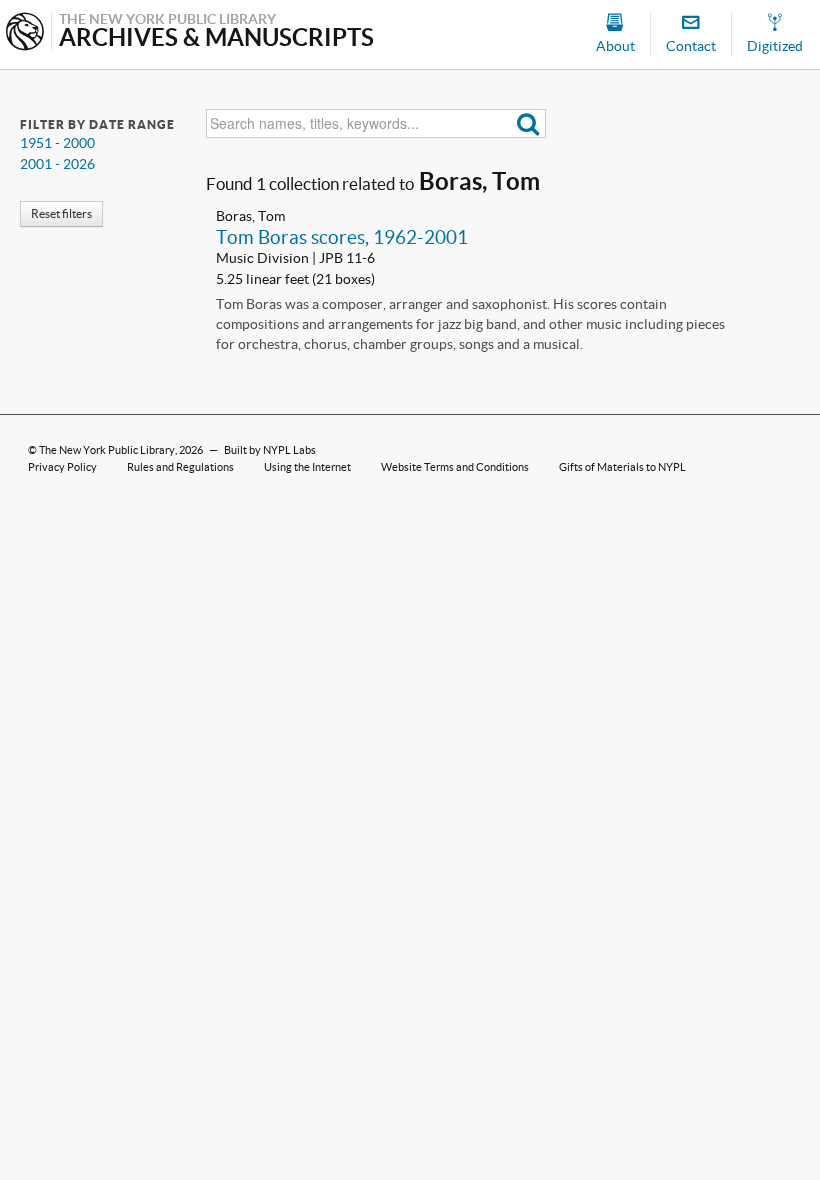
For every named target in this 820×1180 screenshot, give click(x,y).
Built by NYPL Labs (270, 450)
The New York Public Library (107, 450)
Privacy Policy (62, 467)
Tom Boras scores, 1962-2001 (342, 237)
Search (528, 123)
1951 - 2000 (57, 143)
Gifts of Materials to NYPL (622, 467)
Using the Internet (307, 467)
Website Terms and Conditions (455, 467)
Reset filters (61, 213)
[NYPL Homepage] (25, 33)
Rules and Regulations (180, 467)
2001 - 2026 (57, 164)
